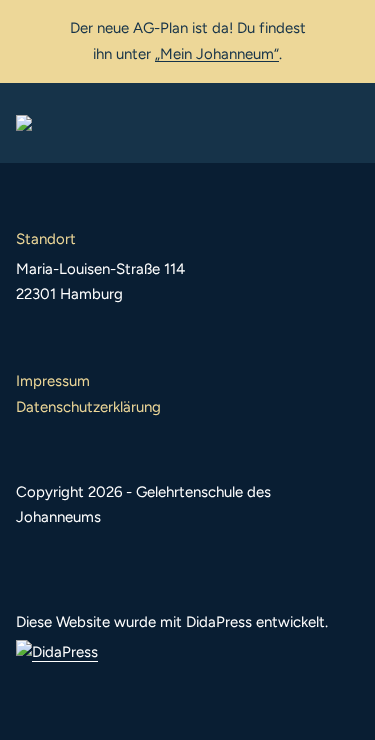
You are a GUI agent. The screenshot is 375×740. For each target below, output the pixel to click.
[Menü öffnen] (343, 123)
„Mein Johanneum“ (217, 54)
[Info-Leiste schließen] (345, 27)
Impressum (53, 381)
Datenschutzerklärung (88, 407)
